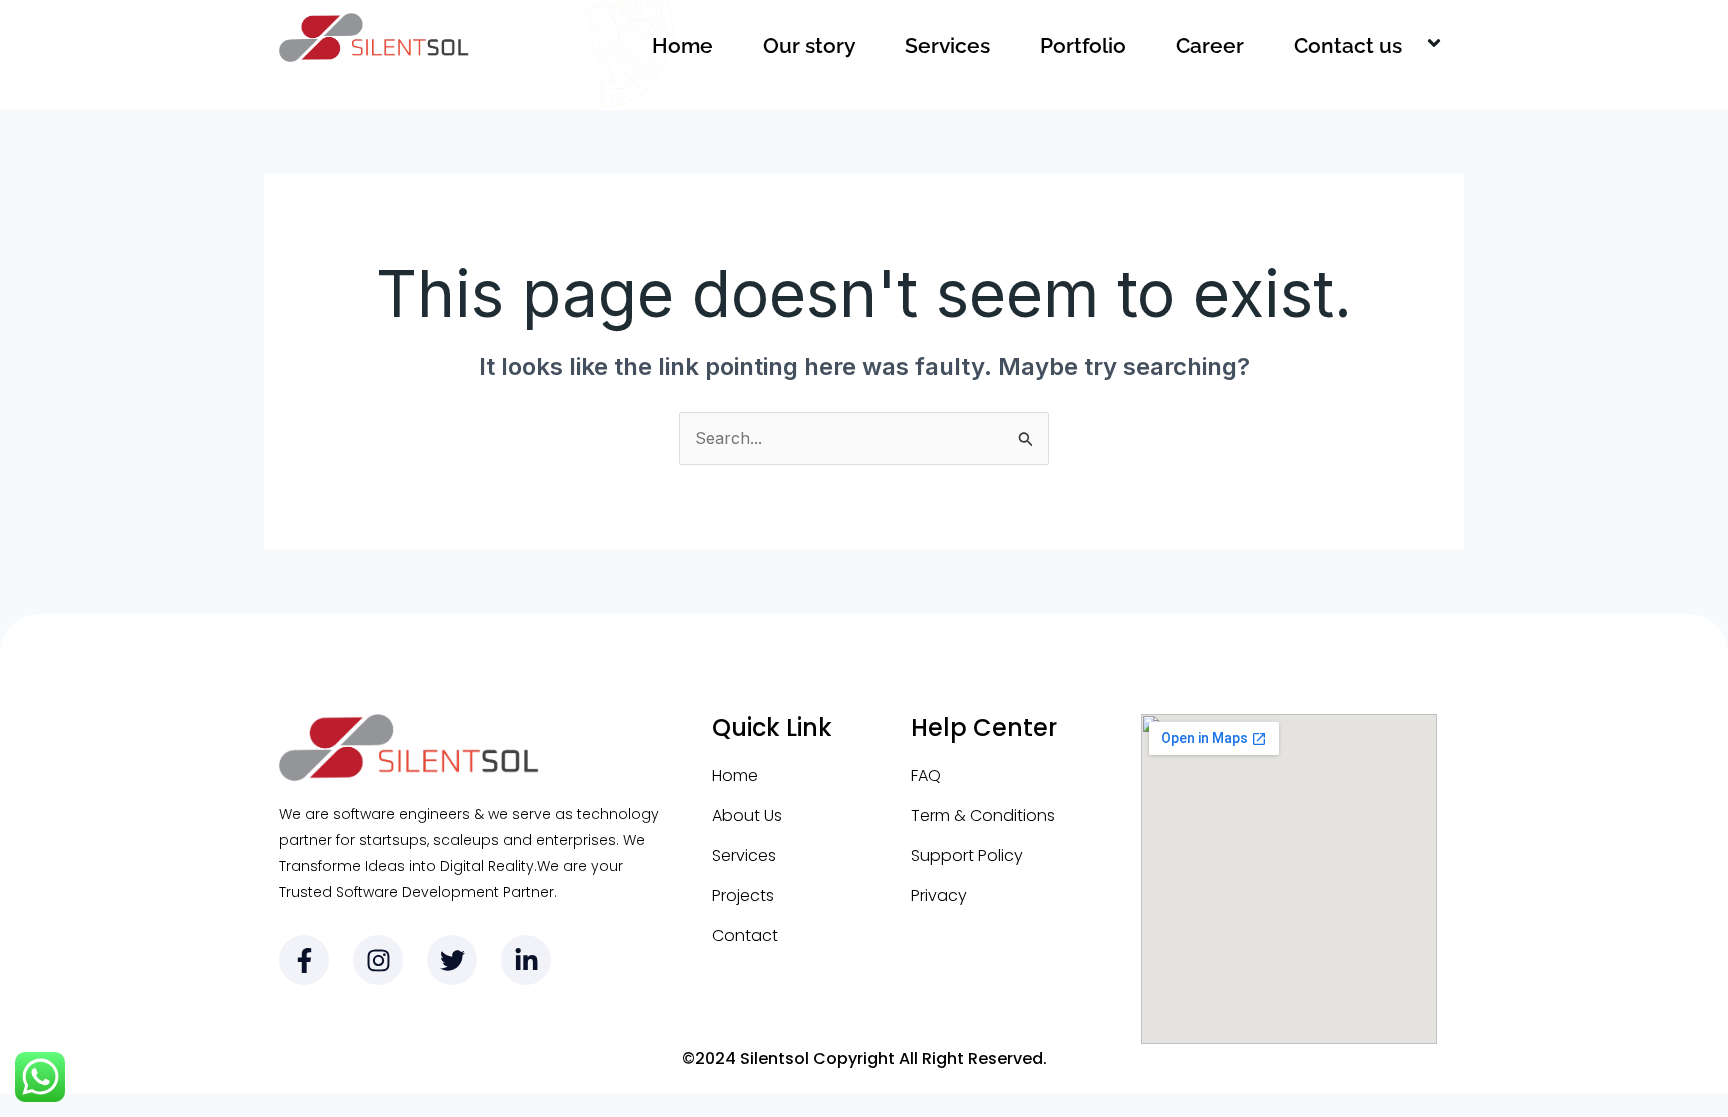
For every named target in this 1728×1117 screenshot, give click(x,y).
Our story (809, 45)
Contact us (1348, 45)
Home (682, 45)
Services (947, 45)
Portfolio (1083, 45)
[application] (1410, 46)
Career (1210, 45)
